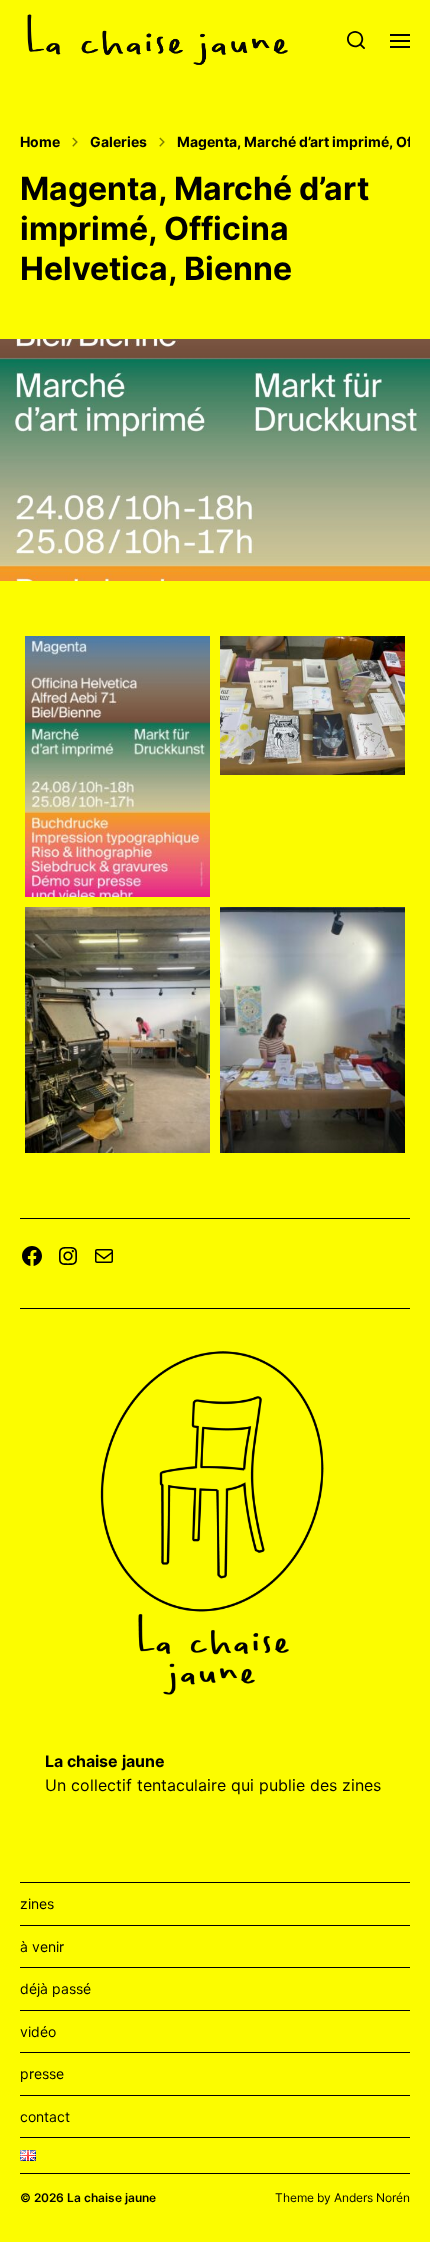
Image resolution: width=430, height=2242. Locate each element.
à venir (42, 1946)
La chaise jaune (111, 2197)
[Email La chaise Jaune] (104, 1256)
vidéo (38, 2031)
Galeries (118, 142)
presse (42, 2073)
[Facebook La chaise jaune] (32, 1256)
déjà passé (55, 1988)
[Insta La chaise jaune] (68, 1256)
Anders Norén (372, 2197)
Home (40, 142)
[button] (356, 40)
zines (37, 1903)
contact (45, 2116)
